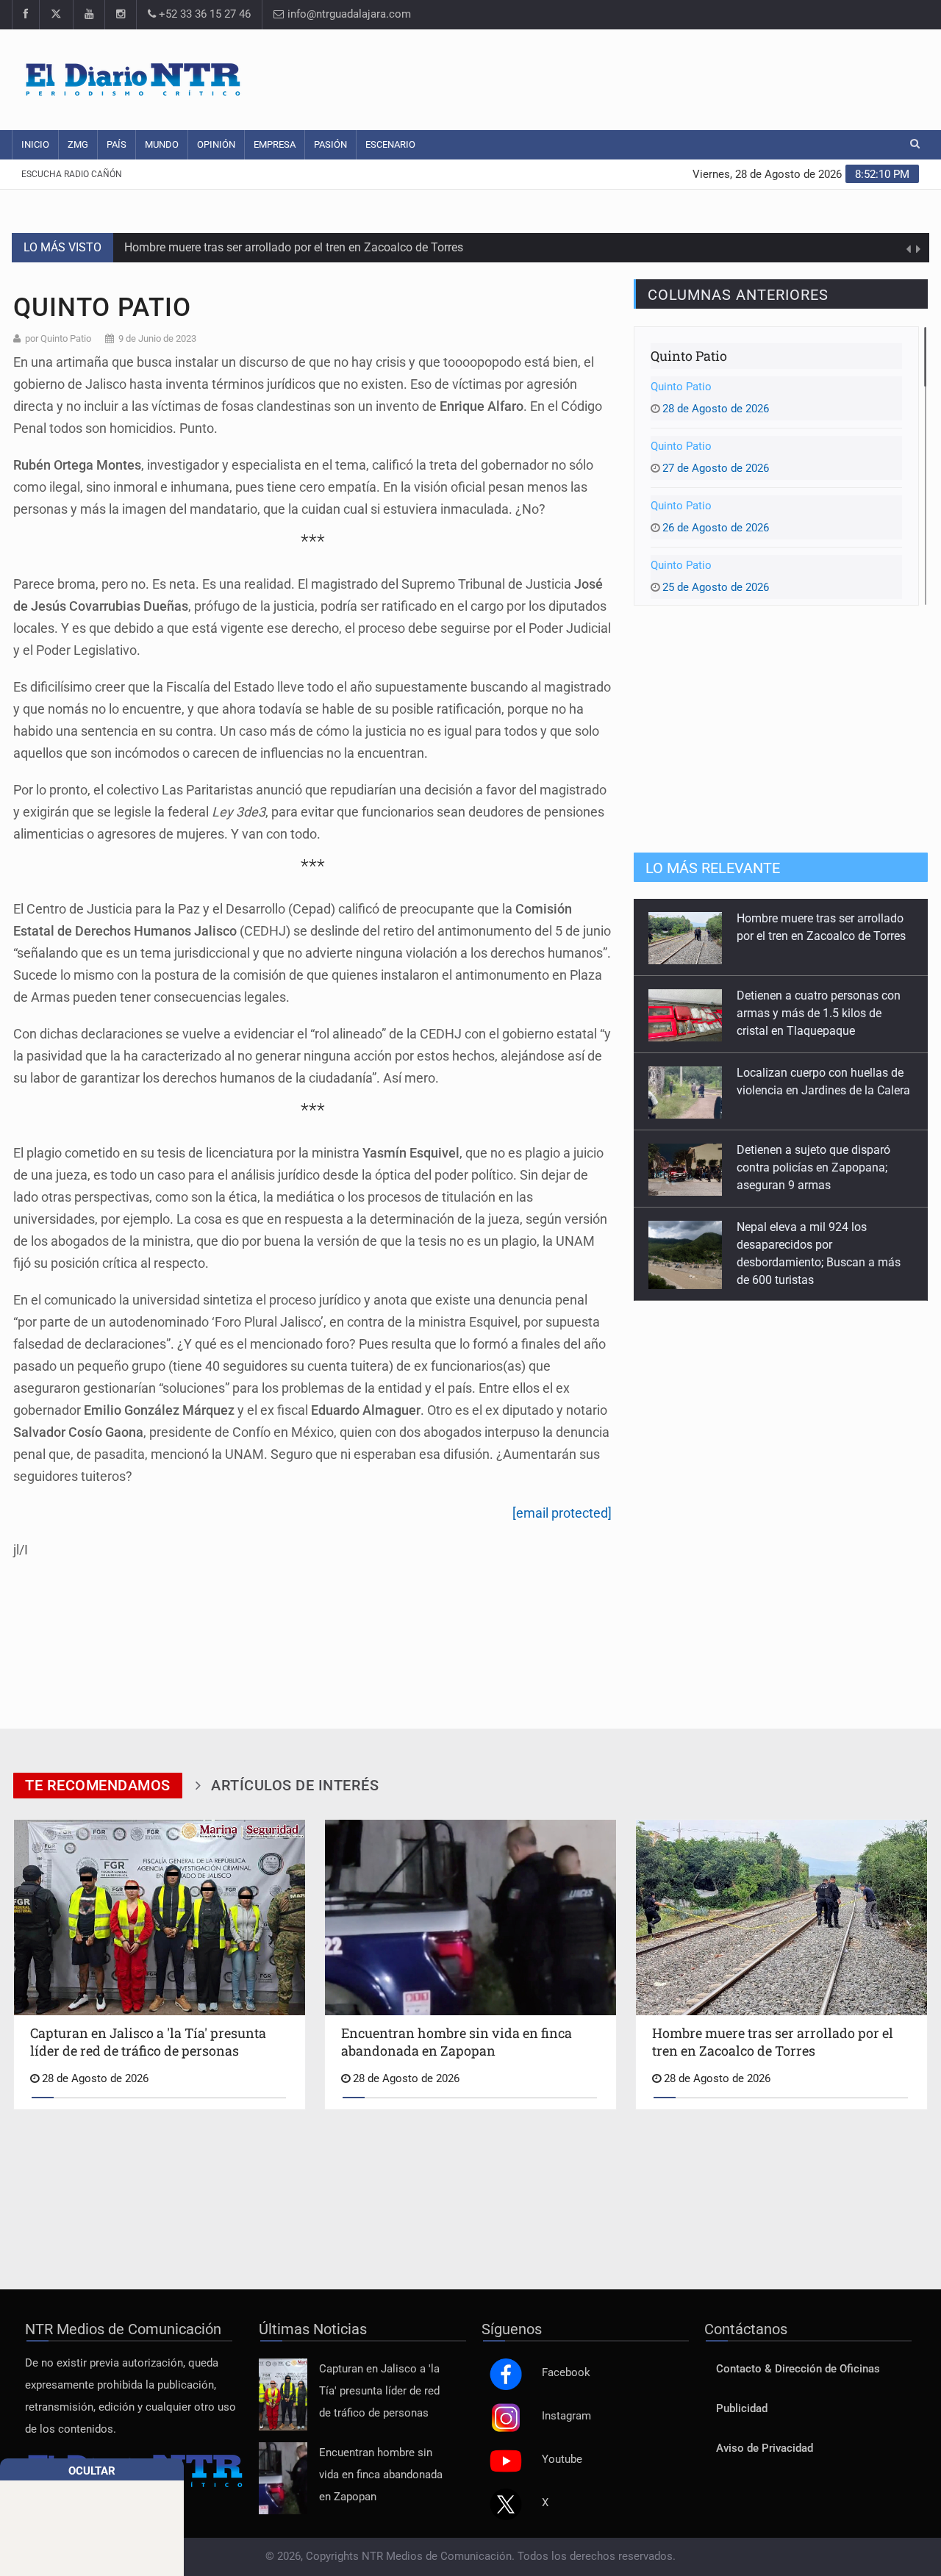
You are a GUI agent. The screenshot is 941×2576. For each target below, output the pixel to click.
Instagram (566, 2416)
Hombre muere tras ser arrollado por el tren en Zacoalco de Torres (294, 242)
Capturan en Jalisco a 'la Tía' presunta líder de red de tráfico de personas (379, 2391)
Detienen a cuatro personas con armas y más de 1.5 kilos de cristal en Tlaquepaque (819, 1013)
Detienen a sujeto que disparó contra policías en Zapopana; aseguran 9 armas (813, 1167)
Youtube (562, 2460)
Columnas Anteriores (738, 295)
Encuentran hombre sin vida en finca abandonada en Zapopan (381, 2475)
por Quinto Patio (58, 338)
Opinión (216, 144)
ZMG (78, 144)
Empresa (275, 144)
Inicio (35, 144)
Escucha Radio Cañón (72, 174)
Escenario (390, 144)
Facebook (566, 2373)
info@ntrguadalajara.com (348, 14)
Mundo (162, 144)
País (117, 144)
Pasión (330, 144)
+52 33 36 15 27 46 (203, 14)
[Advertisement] (651, 77)
